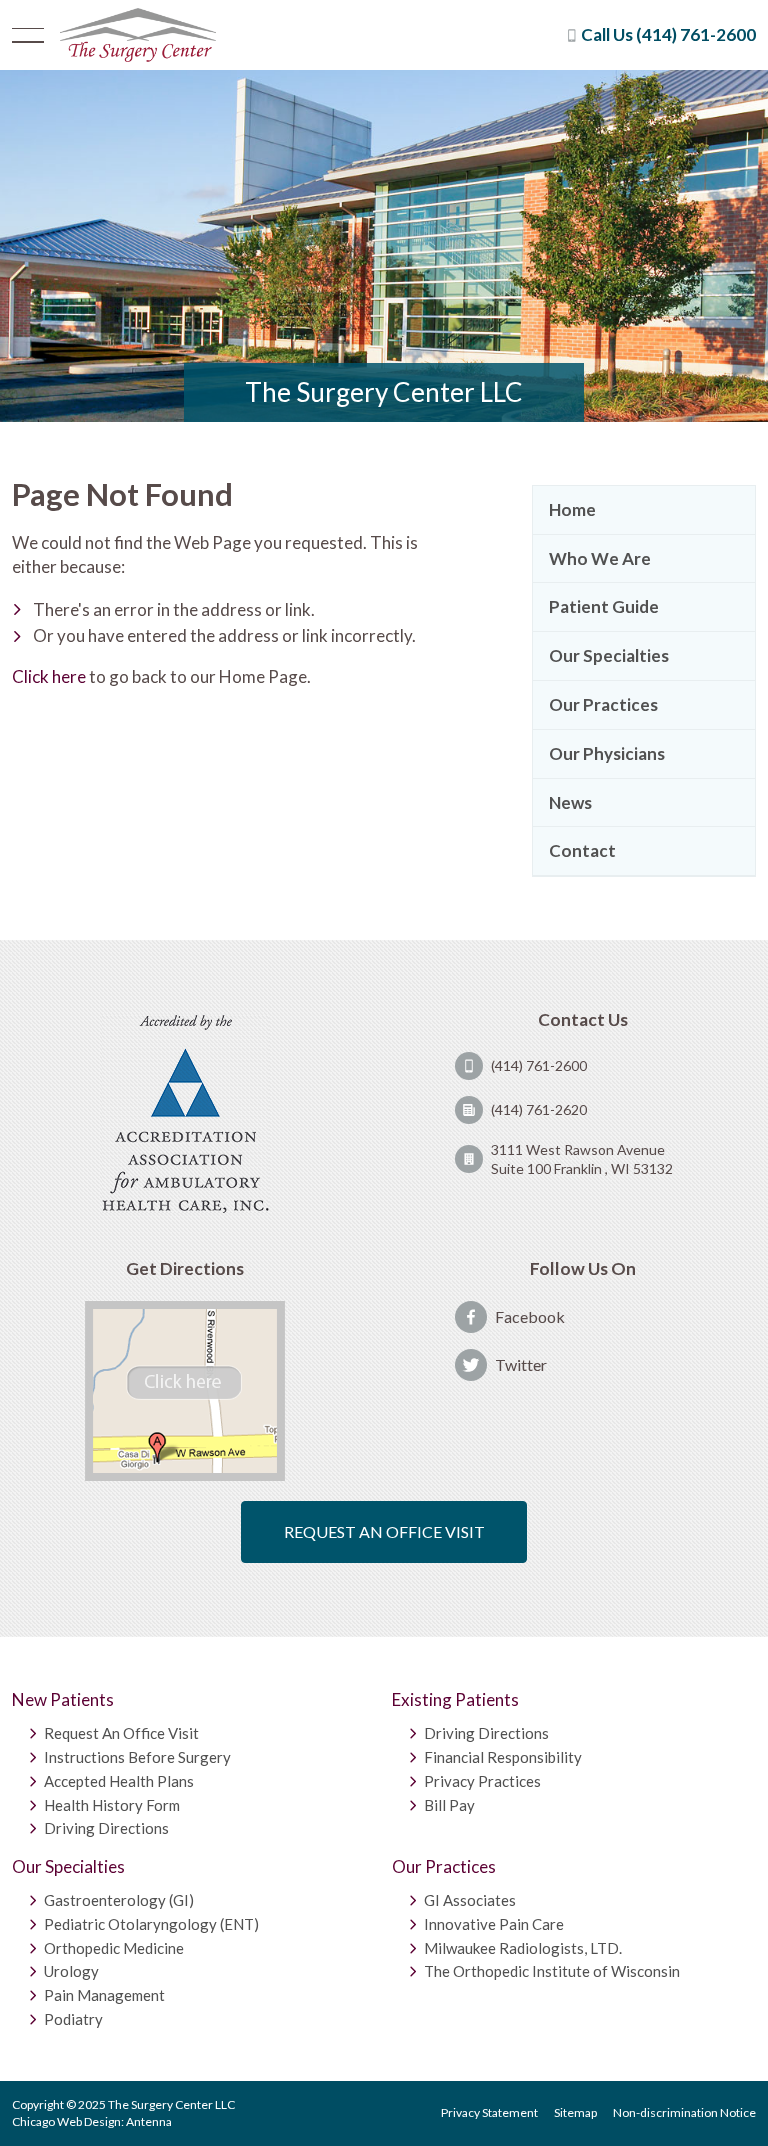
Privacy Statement (489, 2112)
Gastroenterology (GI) (119, 1900)
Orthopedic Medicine (114, 1947)
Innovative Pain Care (494, 1924)
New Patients (63, 1699)
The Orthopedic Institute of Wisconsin (552, 1971)
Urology (71, 1971)
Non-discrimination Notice (684, 2112)
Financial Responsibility (503, 1757)
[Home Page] (137, 35)
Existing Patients (455, 1699)
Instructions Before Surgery (137, 1757)
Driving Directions (106, 1828)
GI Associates (470, 1900)
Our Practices (444, 1866)
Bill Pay (449, 1804)
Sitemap (575, 2112)
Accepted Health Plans (119, 1781)
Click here (49, 676)
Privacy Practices (482, 1781)
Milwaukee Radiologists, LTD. (523, 1947)
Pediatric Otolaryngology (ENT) (151, 1924)
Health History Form (112, 1804)
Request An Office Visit (121, 1733)
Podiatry (73, 2019)
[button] (28, 35)
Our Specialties (68, 1866)
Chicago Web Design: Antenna (92, 2121)
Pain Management (104, 1995)
